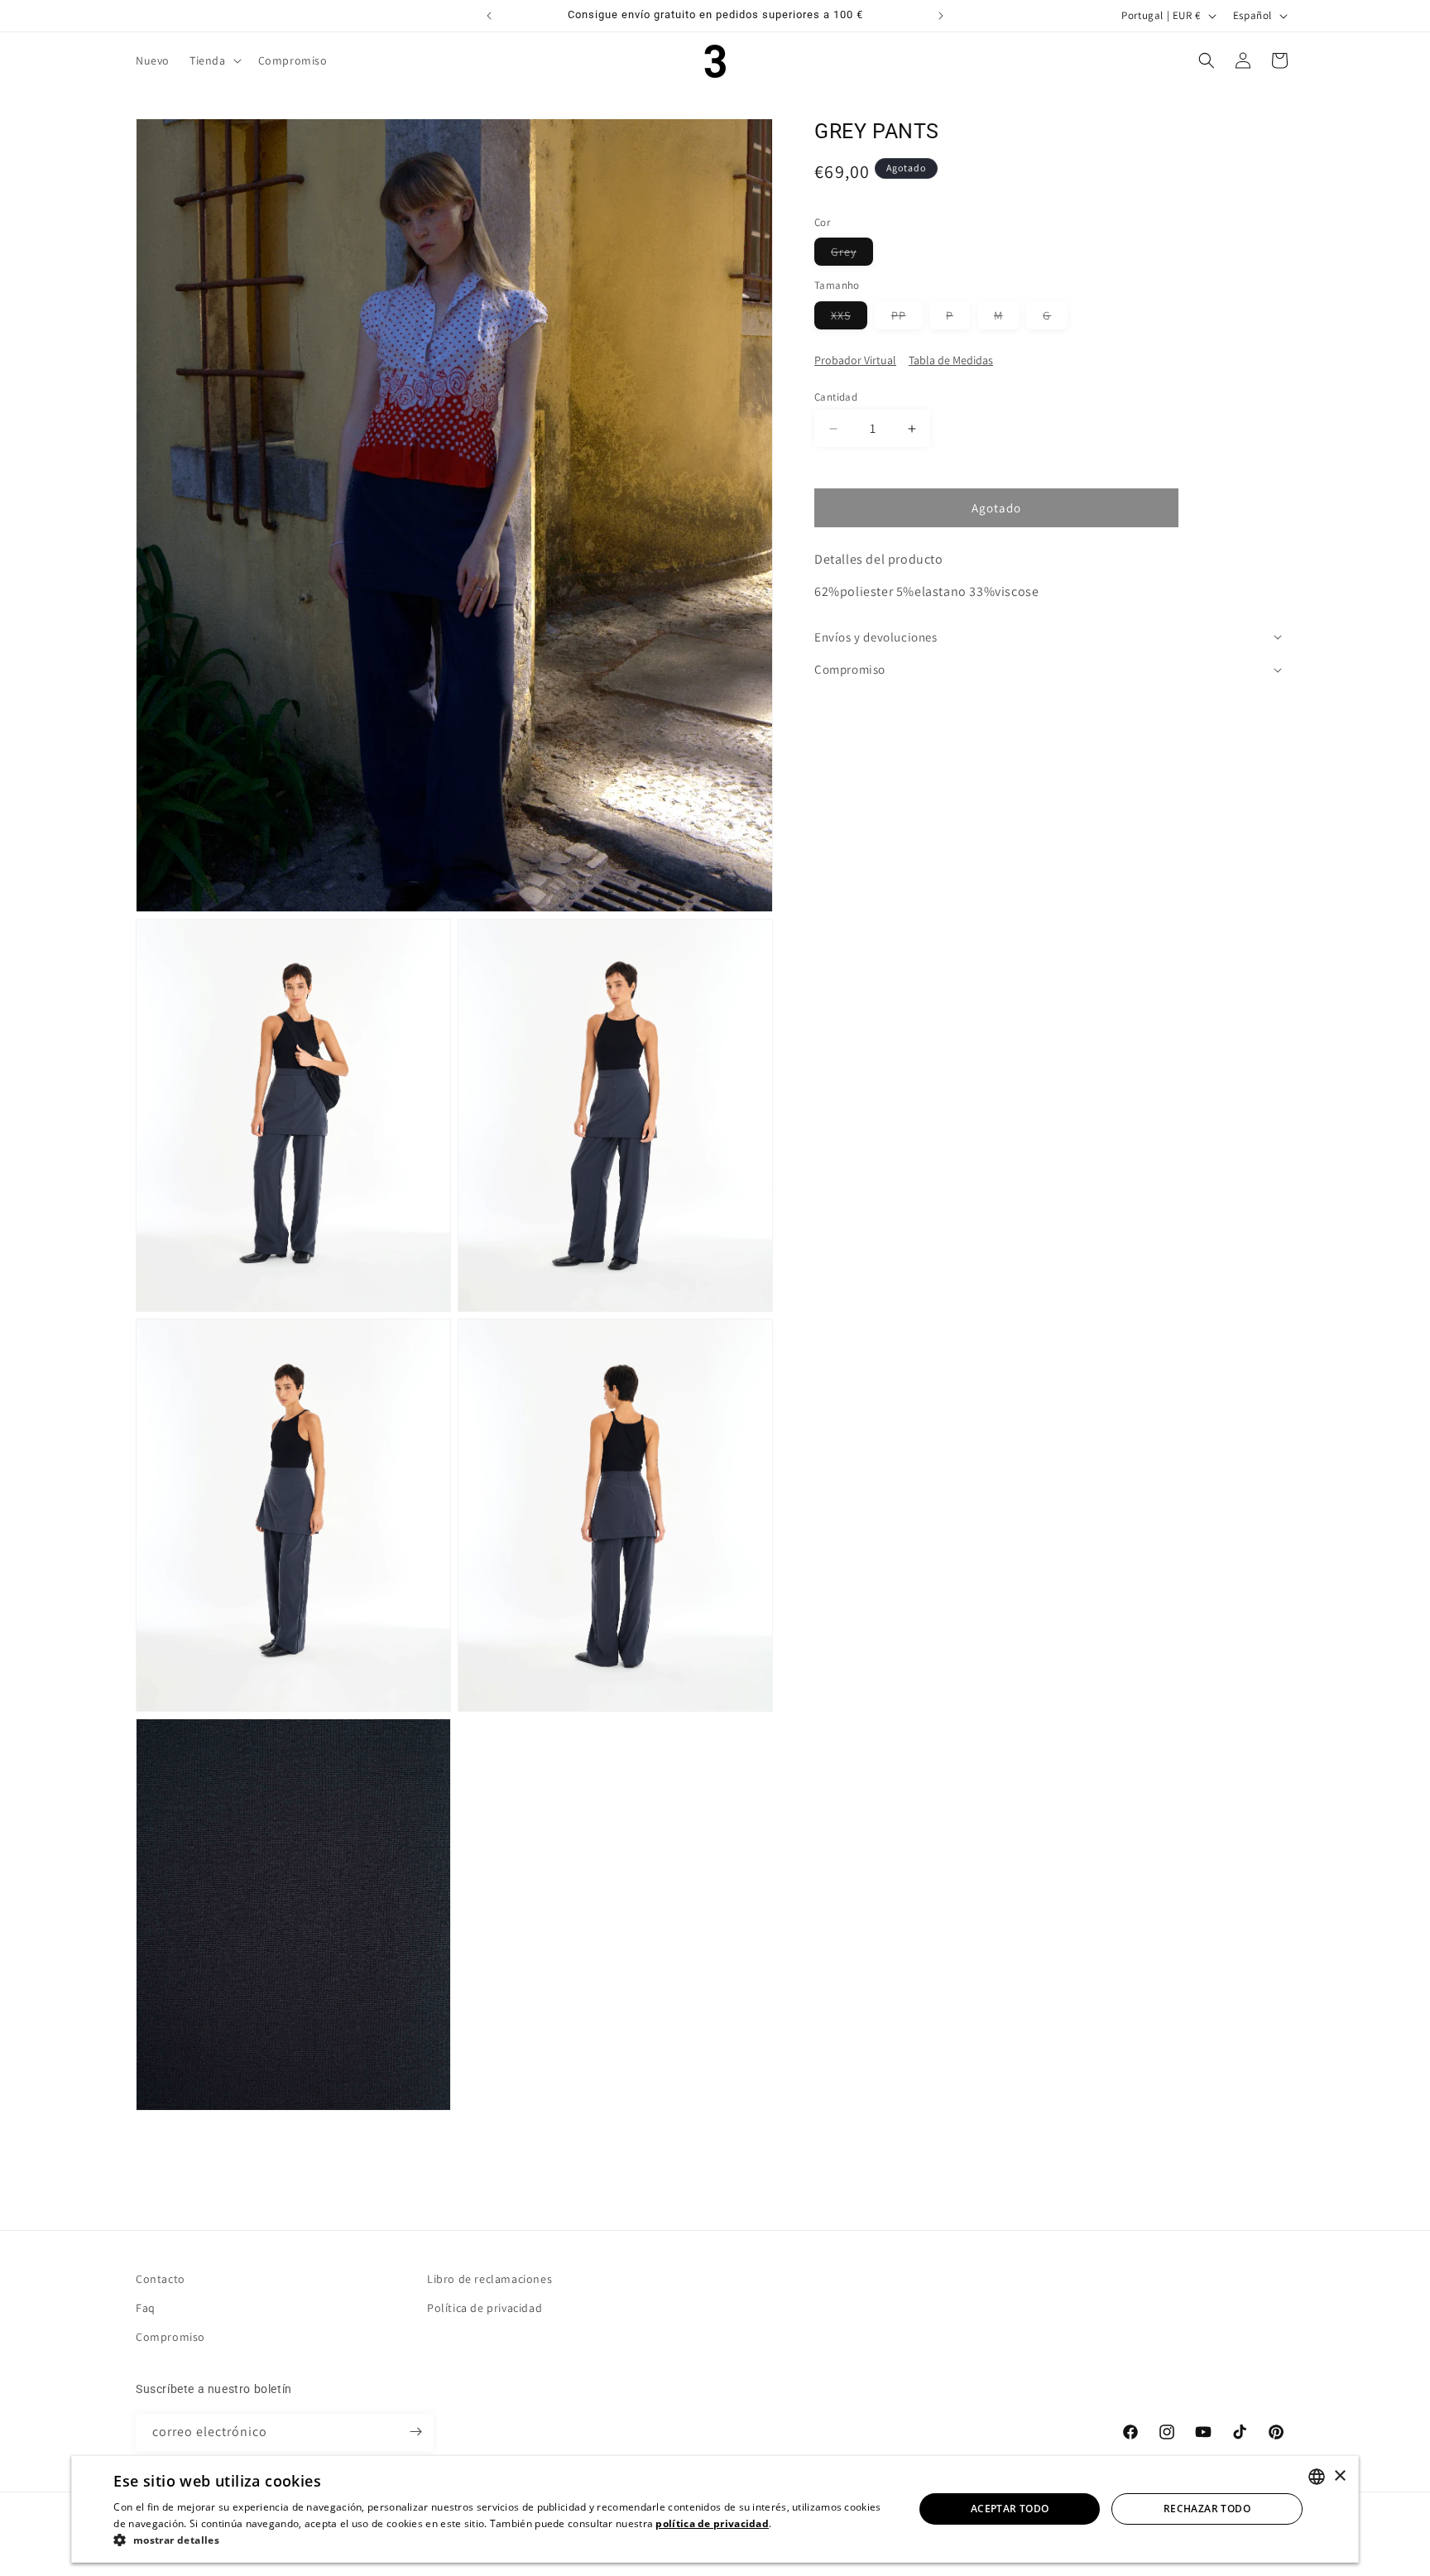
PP (907, 318)
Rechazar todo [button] (1207, 2509)
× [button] (1339, 2476)
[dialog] (715, 2509)
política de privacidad (712, 2523)
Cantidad (836, 397)
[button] (214, 60)
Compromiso (170, 2337)
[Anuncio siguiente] (941, 16)
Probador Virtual (855, 360)
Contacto (161, 2279)
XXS (849, 318)
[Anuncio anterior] (489, 16)
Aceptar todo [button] (1010, 2509)
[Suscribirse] (415, 2432)
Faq (146, 2308)
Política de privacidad (485, 2308)
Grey (852, 255)
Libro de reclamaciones (489, 2279)
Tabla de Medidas (951, 360)
